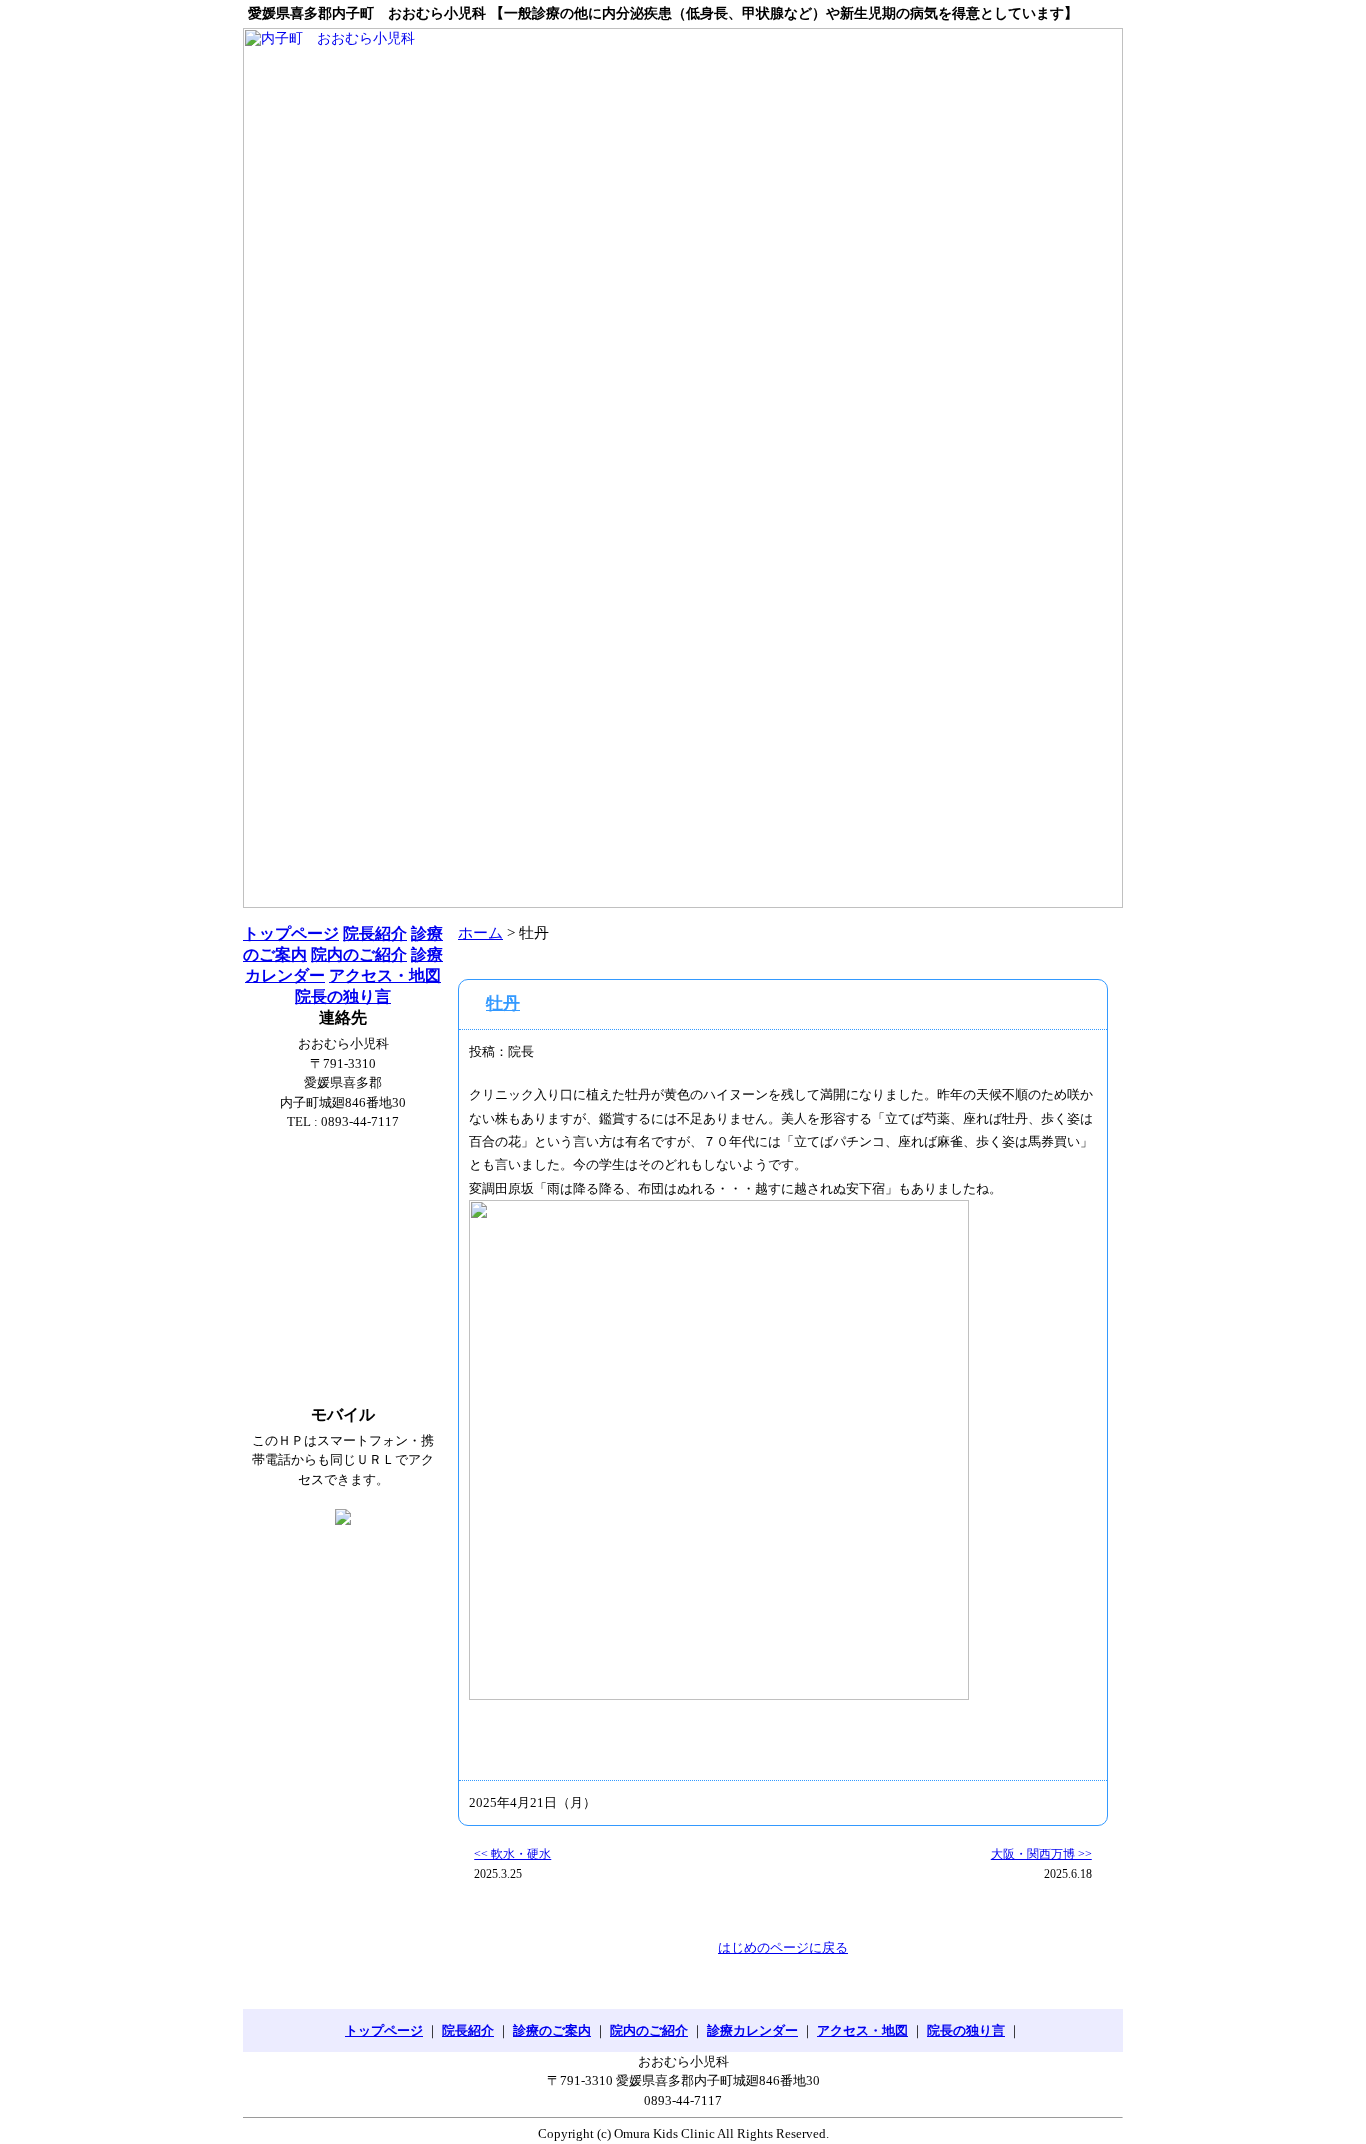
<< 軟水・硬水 (512, 1854)
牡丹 (503, 1003)
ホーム (480, 933)
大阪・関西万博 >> (1041, 1854)
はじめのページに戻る (783, 1947)
